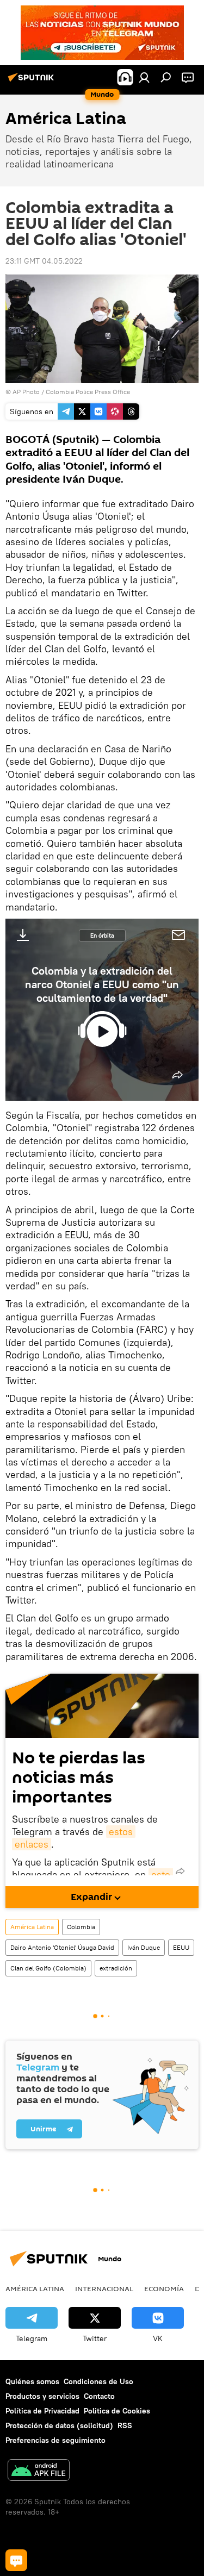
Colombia (81, 1927)
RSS (125, 2425)
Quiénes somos (32, 2381)
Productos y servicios (42, 2396)
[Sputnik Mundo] (33, 82)
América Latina (32, 1927)
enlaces (32, 1844)
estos (121, 1832)
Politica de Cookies (117, 2411)
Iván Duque (144, 1947)
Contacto (99, 2396)
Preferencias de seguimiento (55, 2440)
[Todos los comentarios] (16, 2560)
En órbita (102, 935)
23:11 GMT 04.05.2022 (44, 261)
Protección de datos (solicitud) (59, 2425)
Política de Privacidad (42, 2411)
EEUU (181, 1947)
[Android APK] (39, 2471)
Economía (164, 2288)
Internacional (104, 2288)
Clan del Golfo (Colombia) (48, 1968)
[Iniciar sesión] (144, 77)
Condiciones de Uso (98, 2381)
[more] (177, 1075)
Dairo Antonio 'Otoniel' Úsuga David (62, 1947)
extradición (116, 1968)
